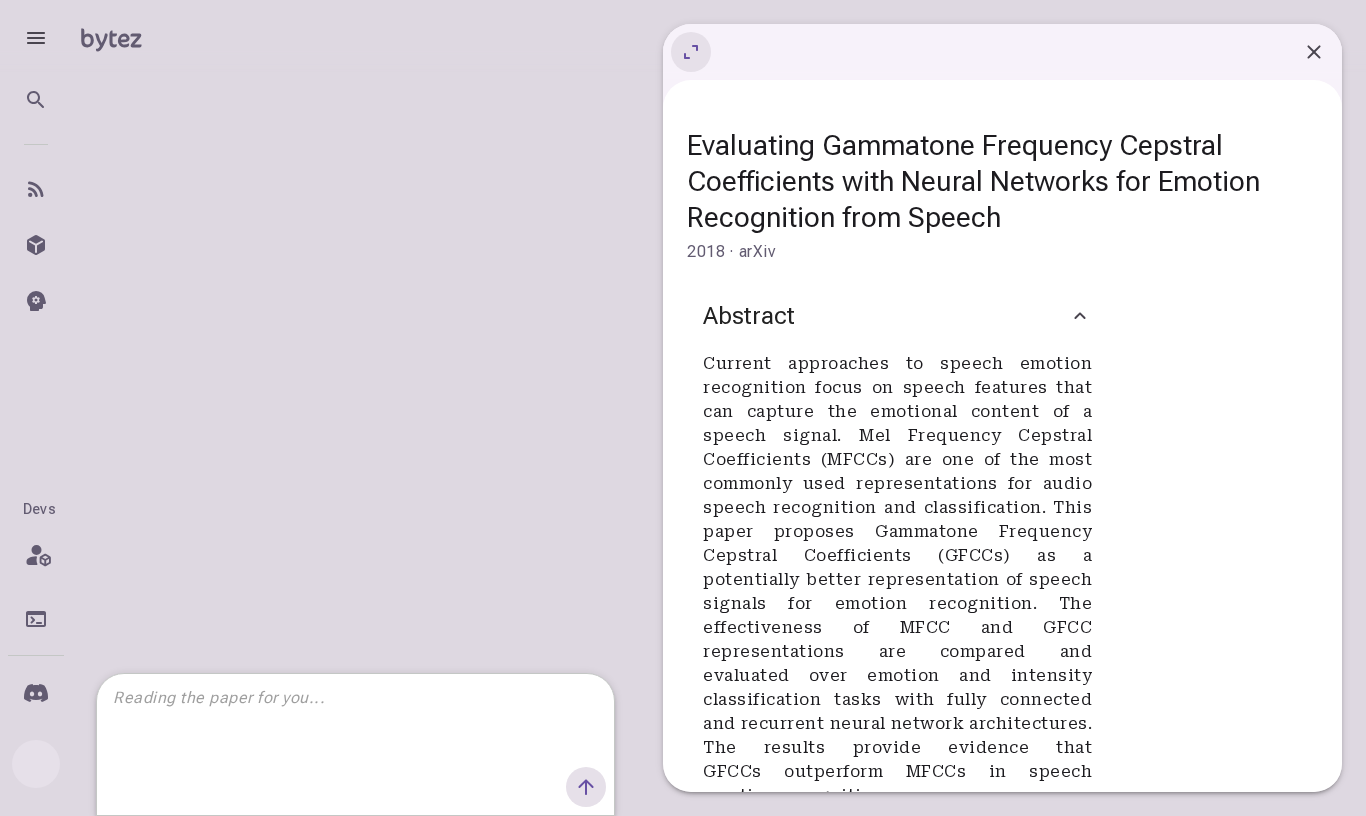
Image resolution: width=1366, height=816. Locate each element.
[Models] (36, 245)
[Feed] (36, 189)
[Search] (36, 100)
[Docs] (36, 619)
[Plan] (36, 555)
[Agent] (36, 301)
